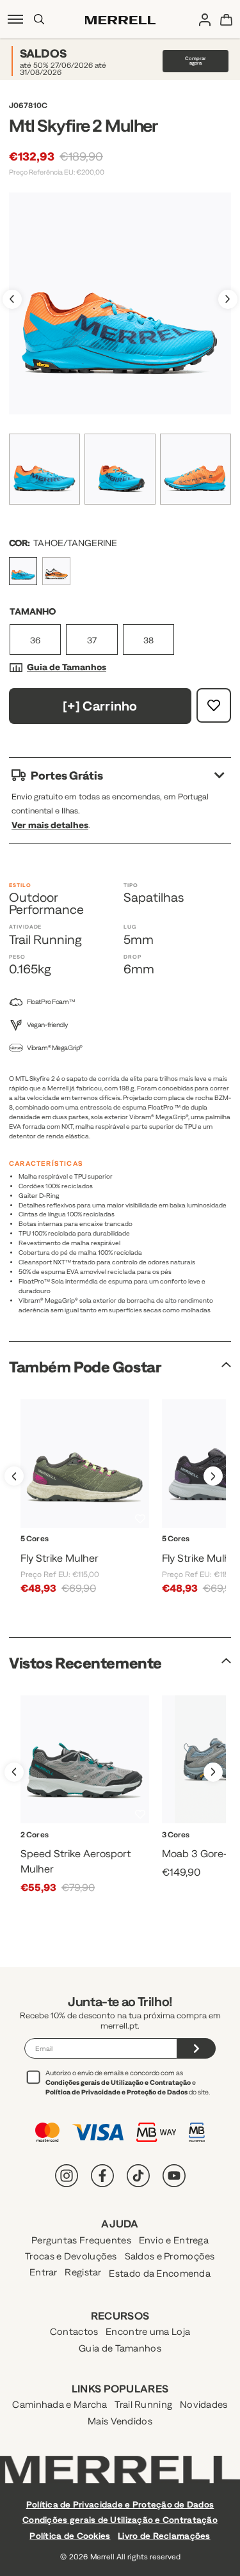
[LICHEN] (42, 1554)
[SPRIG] (128, 1554)
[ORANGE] (56, 571)
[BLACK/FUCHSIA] (85, 1554)
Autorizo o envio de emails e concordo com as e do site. (128, 2082)
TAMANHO (33, 611)
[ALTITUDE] (204, 1849)
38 (148, 640)
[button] (27, 1544)
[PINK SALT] (105, 1554)
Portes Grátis (67, 775)
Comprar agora (196, 61)
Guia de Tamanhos (67, 667)
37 (92, 640)
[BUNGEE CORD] (226, 1849)
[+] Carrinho (100, 706)
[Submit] (196, 2048)
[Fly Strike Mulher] (85, 1464)
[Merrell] (120, 19)
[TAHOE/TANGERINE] (23, 571)
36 (35, 640)
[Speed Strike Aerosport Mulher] (85, 1760)
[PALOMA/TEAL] (73, 1849)
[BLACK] (64, 1554)
